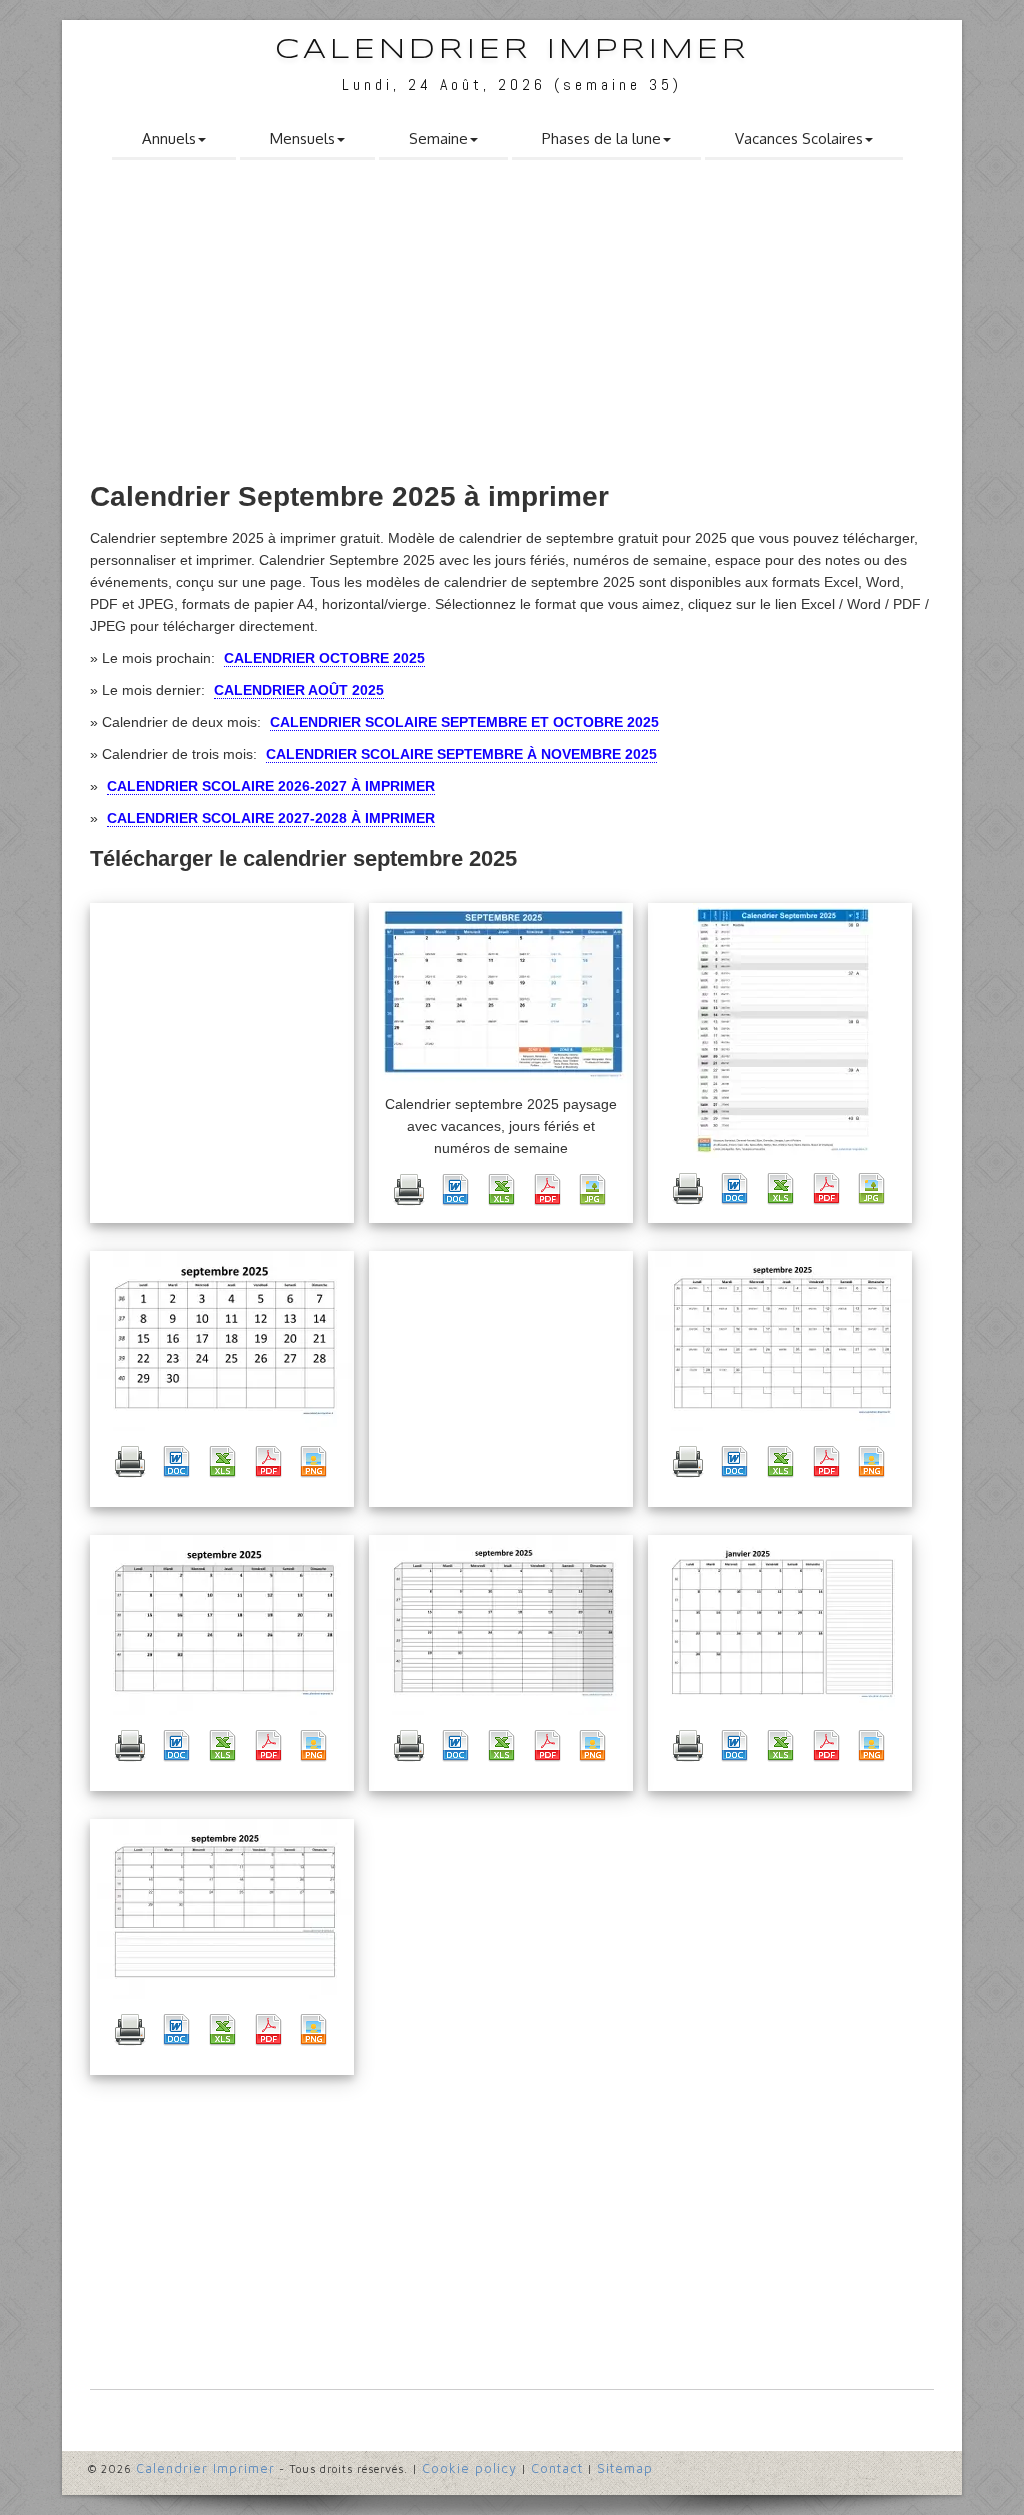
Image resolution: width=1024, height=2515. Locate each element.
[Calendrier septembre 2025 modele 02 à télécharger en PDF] (826, 1462)
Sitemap (625, 2468)
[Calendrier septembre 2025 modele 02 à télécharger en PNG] (872, 1462)
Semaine (438, 138)
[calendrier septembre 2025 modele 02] (782, 1341)
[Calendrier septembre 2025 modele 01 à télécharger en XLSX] (222, 1462)
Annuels (169, 138)
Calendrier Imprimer (512, 50)
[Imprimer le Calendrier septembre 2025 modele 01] (130, 1462)
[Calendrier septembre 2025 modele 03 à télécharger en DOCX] (176, 1746)
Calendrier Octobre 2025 (324, 658)
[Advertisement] (512, 327)
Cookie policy (469, 2468)
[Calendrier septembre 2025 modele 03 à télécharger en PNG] (314, 1746)
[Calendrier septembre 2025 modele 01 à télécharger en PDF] (268, 1462)
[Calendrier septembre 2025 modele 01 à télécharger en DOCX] (176, 1462)
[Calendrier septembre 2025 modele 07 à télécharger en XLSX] (222, 2030)
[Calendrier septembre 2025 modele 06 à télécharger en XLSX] (780, 1746)
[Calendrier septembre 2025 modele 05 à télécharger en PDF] (547, 1746)
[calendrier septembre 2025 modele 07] (224, 1909)
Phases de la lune (601, 138)
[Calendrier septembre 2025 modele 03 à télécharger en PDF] (268, 1746)
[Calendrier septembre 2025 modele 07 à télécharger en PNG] (314, 2030)
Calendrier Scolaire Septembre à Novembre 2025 (461, 754)
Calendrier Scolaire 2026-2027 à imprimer (271, 786)
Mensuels (302, 138)
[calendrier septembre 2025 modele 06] (782, 1625)
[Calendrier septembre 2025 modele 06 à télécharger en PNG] (872, 1746)
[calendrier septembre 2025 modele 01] (224, 1341)
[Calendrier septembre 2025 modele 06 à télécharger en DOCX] (734, 1746)
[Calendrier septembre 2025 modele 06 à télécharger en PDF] (826, 1746)
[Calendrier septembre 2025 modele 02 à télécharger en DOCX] (734, 1462)
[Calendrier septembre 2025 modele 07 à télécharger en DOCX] (176, 2030)
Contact (557, 2468)
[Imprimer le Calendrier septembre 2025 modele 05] (409, 1746)
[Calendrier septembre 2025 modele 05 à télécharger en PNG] (593, 1746)
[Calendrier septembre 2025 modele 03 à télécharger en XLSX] (222, 1746)
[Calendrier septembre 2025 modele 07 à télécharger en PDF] (268, 2030)
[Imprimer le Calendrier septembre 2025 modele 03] (130, 1746)
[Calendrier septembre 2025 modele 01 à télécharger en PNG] (314, 1462)
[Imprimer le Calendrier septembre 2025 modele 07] (130, 2030)
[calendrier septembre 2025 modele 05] (503, 1625)
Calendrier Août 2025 (299, 690)
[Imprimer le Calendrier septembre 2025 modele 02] (688, 1462)
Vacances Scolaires (799, 138)
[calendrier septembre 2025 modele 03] (224, 1625)
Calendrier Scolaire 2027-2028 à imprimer (271, 818)
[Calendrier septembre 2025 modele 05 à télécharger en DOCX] (455, 1746)
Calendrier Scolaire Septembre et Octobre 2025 (464, 722)
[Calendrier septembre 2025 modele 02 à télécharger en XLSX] (780, 1462)
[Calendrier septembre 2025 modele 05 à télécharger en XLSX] (501, 1746)
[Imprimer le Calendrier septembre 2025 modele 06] (688, 1746)
